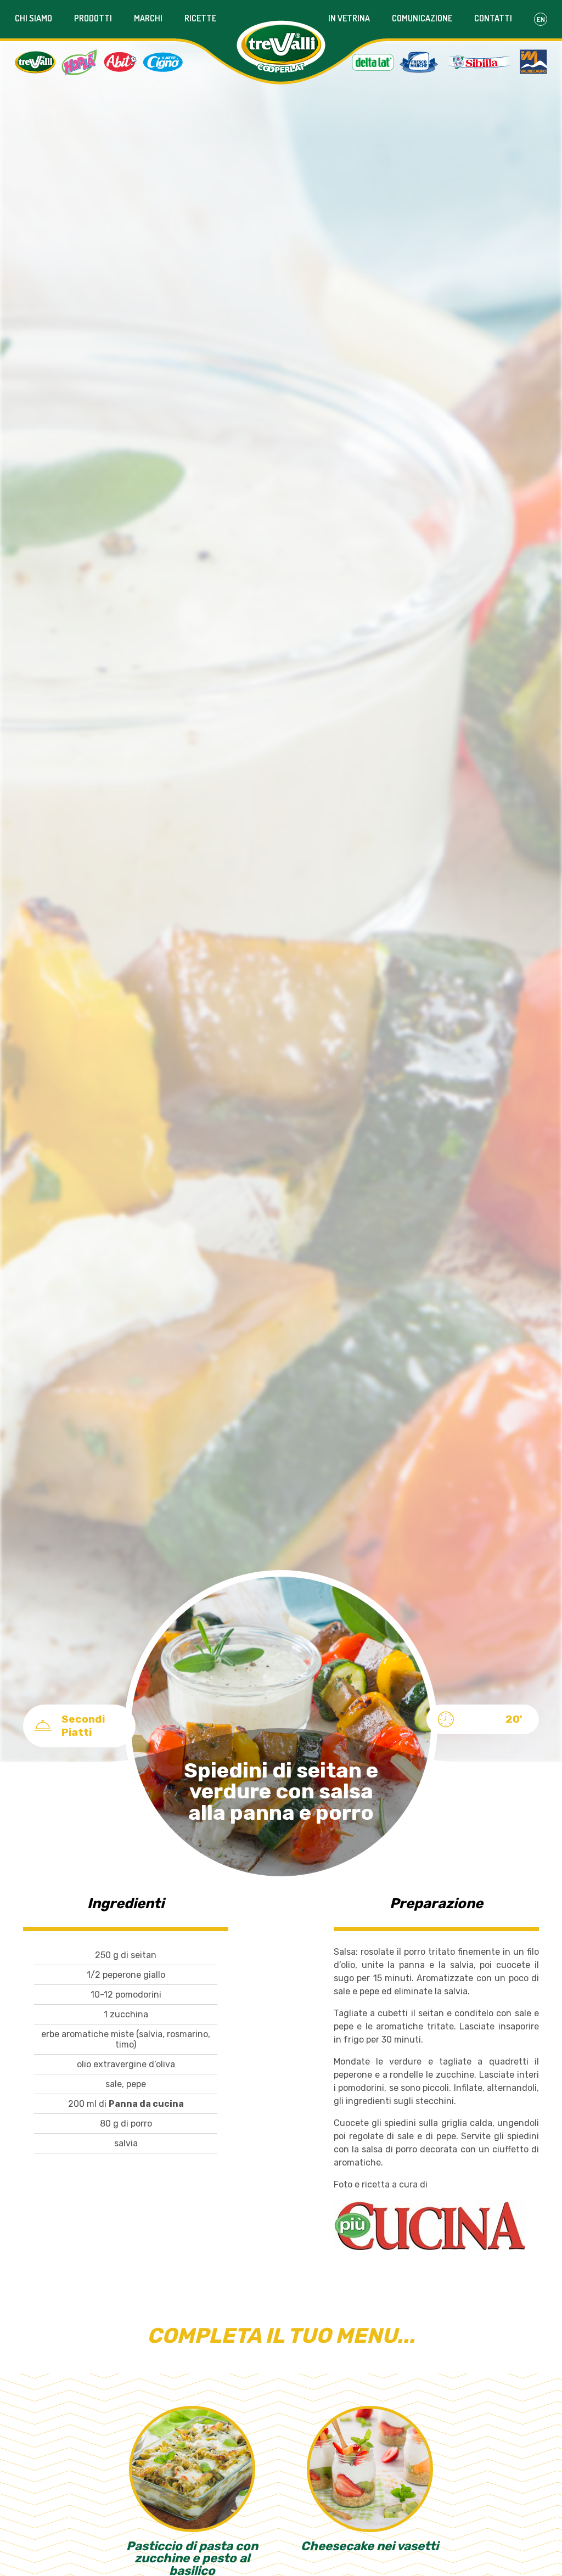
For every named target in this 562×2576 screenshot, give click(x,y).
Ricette (200, 18)
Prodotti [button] (93, 18)
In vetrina (349, 18)
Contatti (493, 18)
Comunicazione (422, 18)
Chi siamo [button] (33, 18)
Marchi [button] (148, 18)
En (541, 19)
